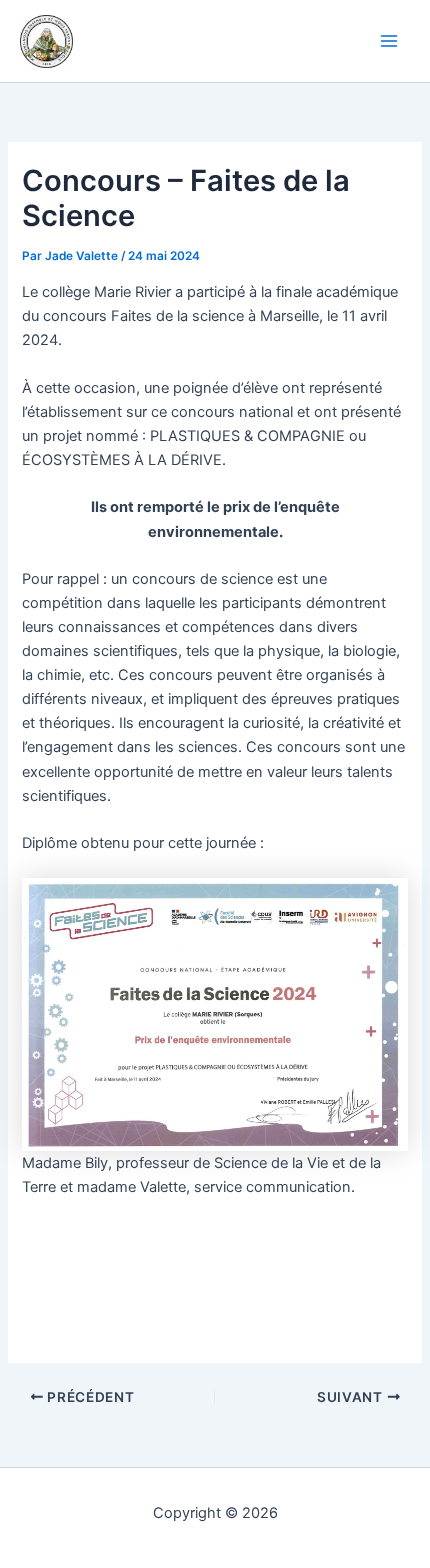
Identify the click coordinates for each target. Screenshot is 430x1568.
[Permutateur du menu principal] (389, 41)
